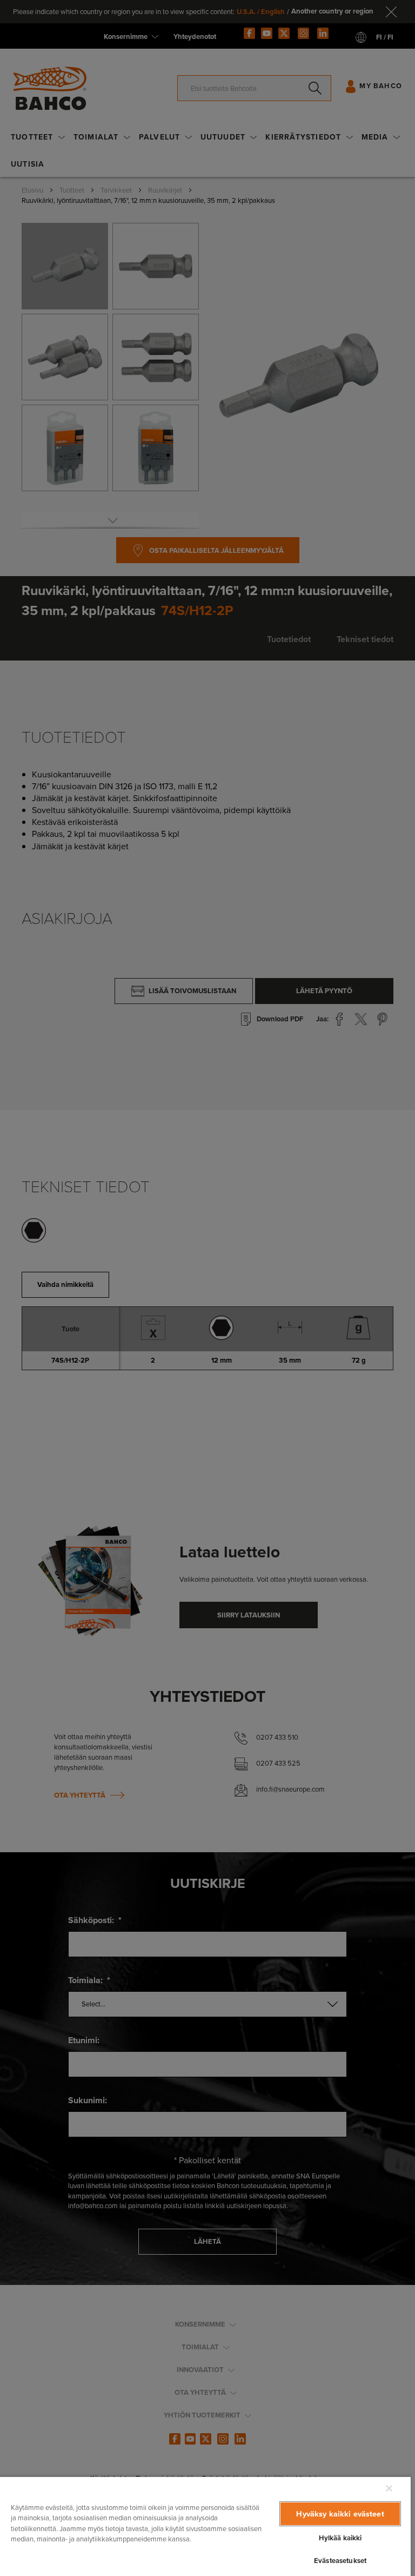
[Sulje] (389, 2488)
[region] (205, 2526)
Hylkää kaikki (340, 2538)
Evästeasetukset (340, 2561)
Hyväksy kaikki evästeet (340, 2514)
